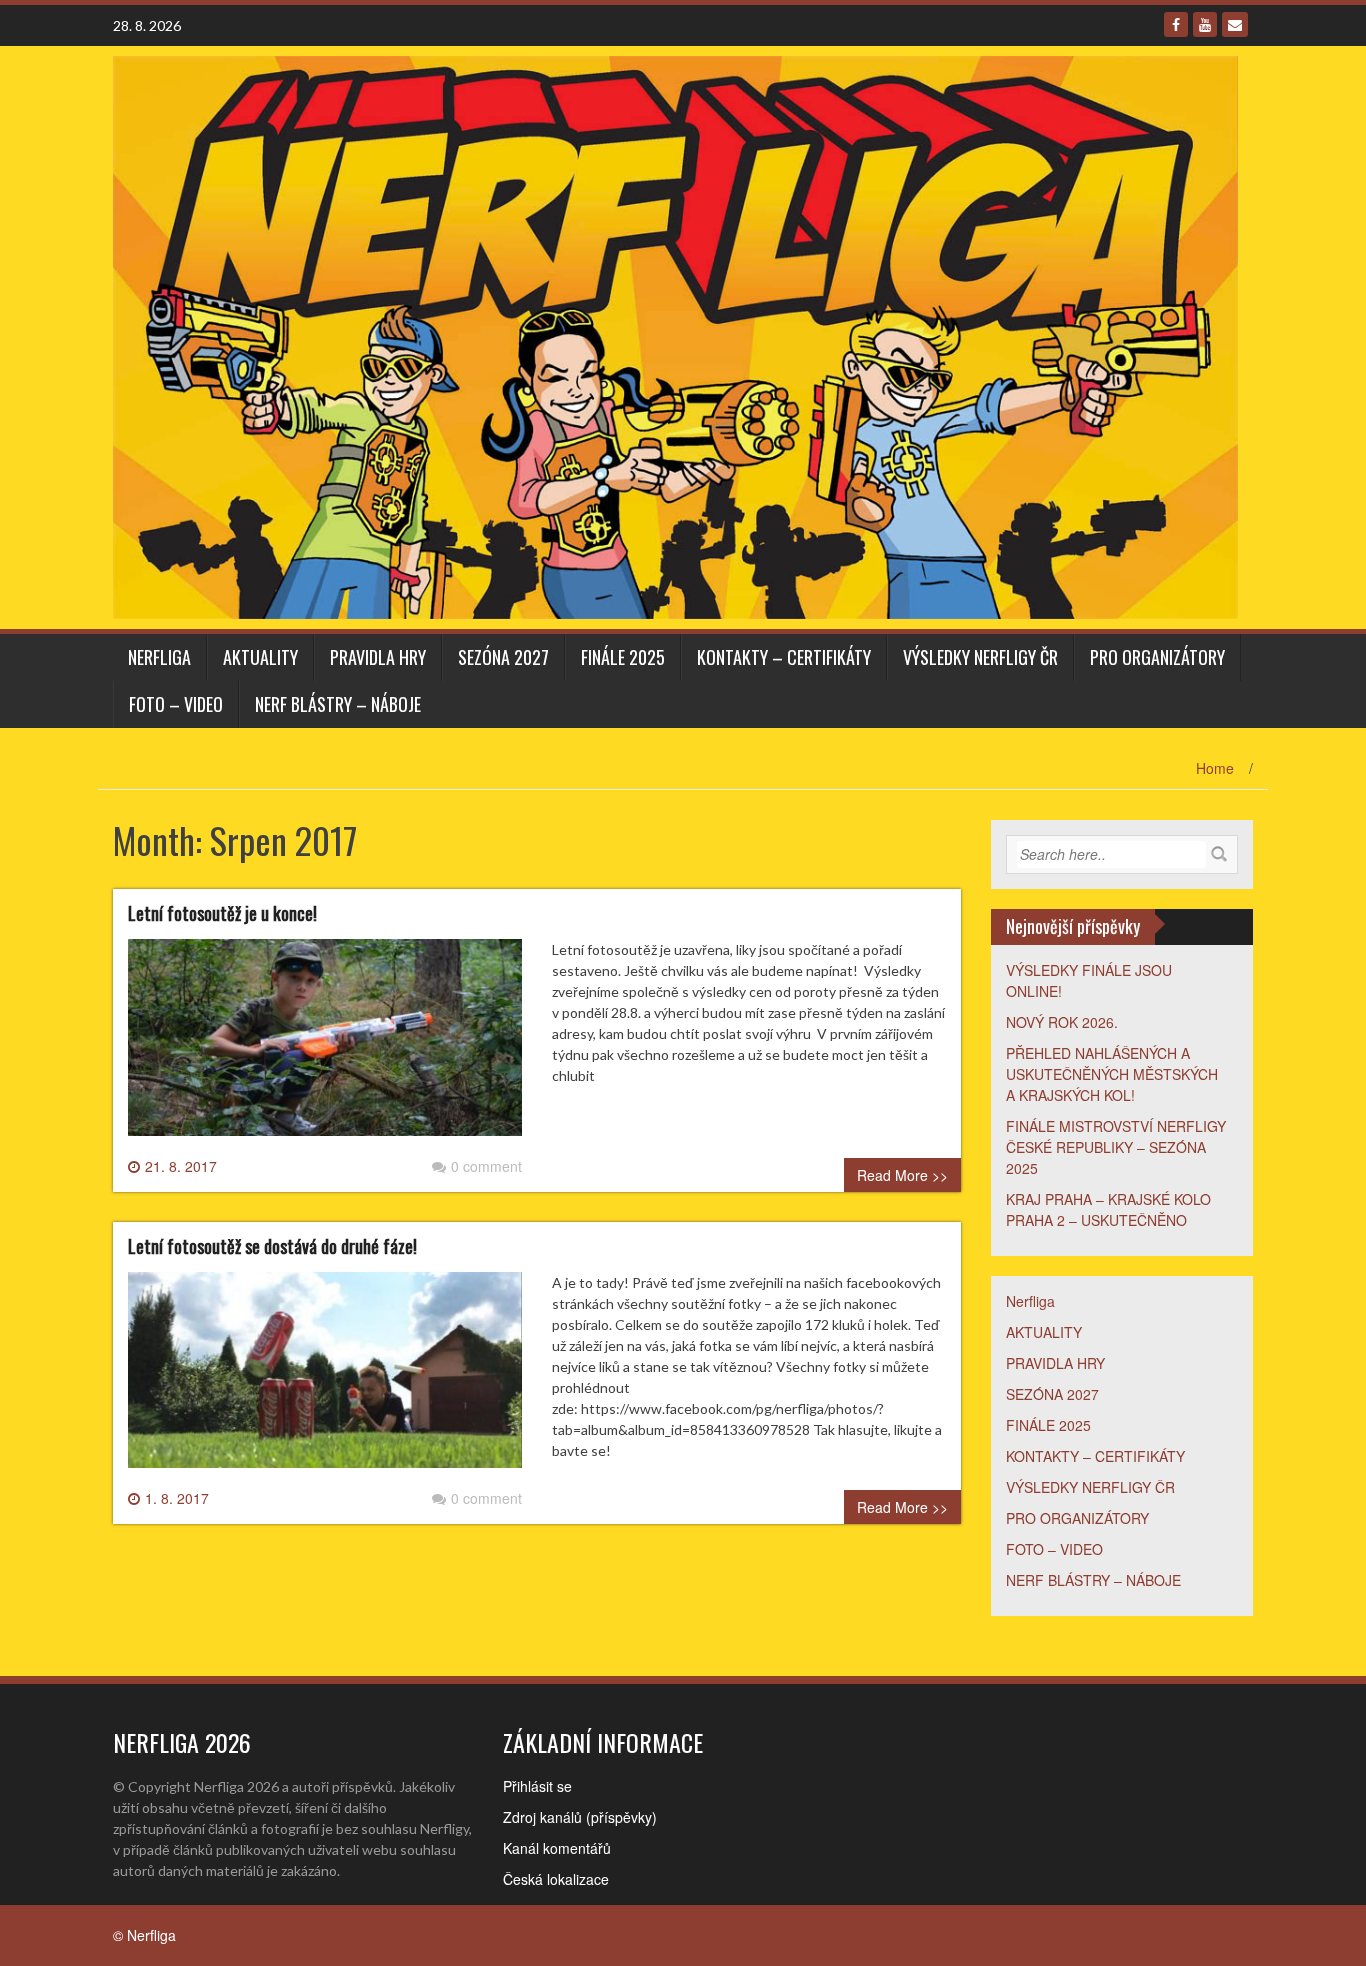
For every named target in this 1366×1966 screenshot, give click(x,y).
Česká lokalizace (556, 1879)
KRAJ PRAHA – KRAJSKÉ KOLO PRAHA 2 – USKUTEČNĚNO (1108, 1209)
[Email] (1235, 24)
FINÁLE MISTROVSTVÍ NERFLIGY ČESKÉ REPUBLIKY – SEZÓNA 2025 (1116, 1147)
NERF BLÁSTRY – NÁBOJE (338, 704)
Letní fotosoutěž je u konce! (222, 913)
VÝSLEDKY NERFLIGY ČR (980, 657)
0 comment (486, 1166)
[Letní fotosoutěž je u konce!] (325, 1045)
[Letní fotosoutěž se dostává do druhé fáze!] (325, 1378)
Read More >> (902, 1175)
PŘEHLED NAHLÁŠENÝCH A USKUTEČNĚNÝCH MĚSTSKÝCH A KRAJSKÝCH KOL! (1112, 1074)
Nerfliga (159, 657)
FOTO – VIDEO (176, 704)
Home (1215, 768)
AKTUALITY (260, 657)
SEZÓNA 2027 (503, 657)
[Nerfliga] (675, 335)
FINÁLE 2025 (623, 657)
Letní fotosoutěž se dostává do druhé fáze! (272, 1246)
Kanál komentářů (557, 1848)
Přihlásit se (537, 1786)
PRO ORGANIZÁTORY (1157, 657)
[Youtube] (1205, 24)
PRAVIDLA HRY (378, 657)
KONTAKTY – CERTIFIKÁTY (784, 657)
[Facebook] (1176, 24)
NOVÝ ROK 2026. (1062, 1022)
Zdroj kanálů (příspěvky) (580, 1817)
